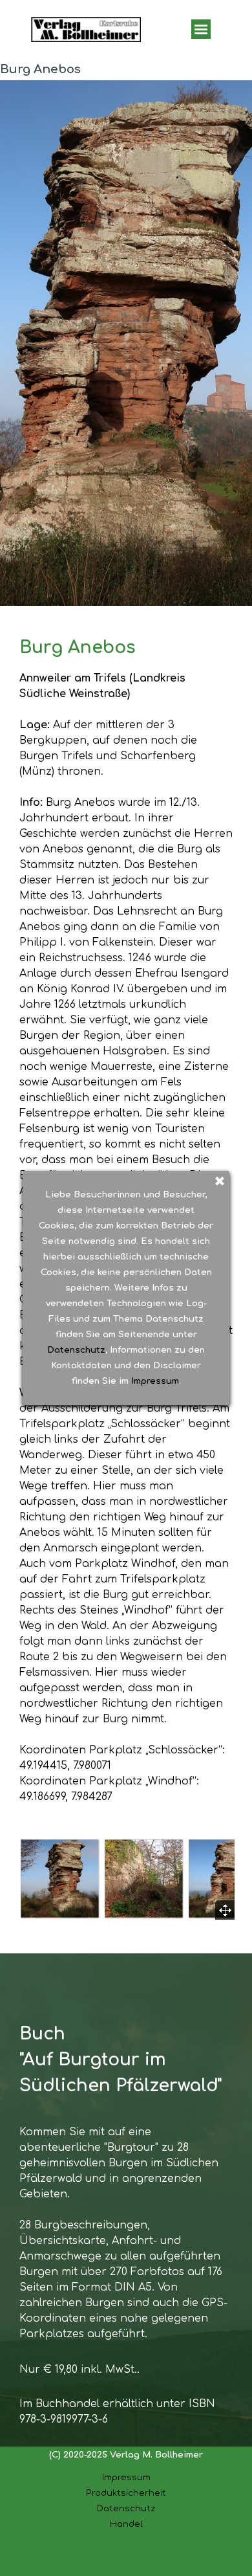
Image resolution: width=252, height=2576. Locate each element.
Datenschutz (126, 2508)
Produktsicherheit (126, 2493)
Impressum (126, 2477)
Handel (126, 2524)
